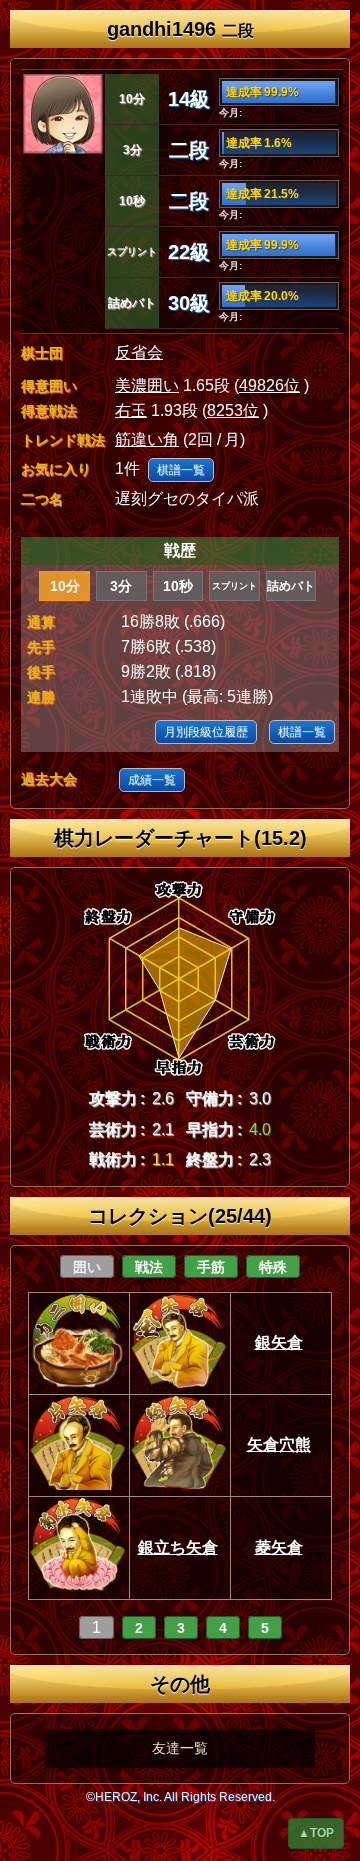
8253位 (233, 410)
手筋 (211, 1267)
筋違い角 (147, 439)
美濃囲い (147, 385)
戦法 (149, 1267)
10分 (65, 586)
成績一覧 (152, 780)
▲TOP (316, 1833)
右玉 (131, 410)
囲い (87, 1267)
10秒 (178, 586)
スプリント (234, 586)
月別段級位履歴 (206, 732)
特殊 (273, 1267)
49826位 (269, 385)
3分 (121, 586)
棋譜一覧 (181, 470)
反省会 (139, 352)
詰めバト (291, 586)
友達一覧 (180, 1748)
